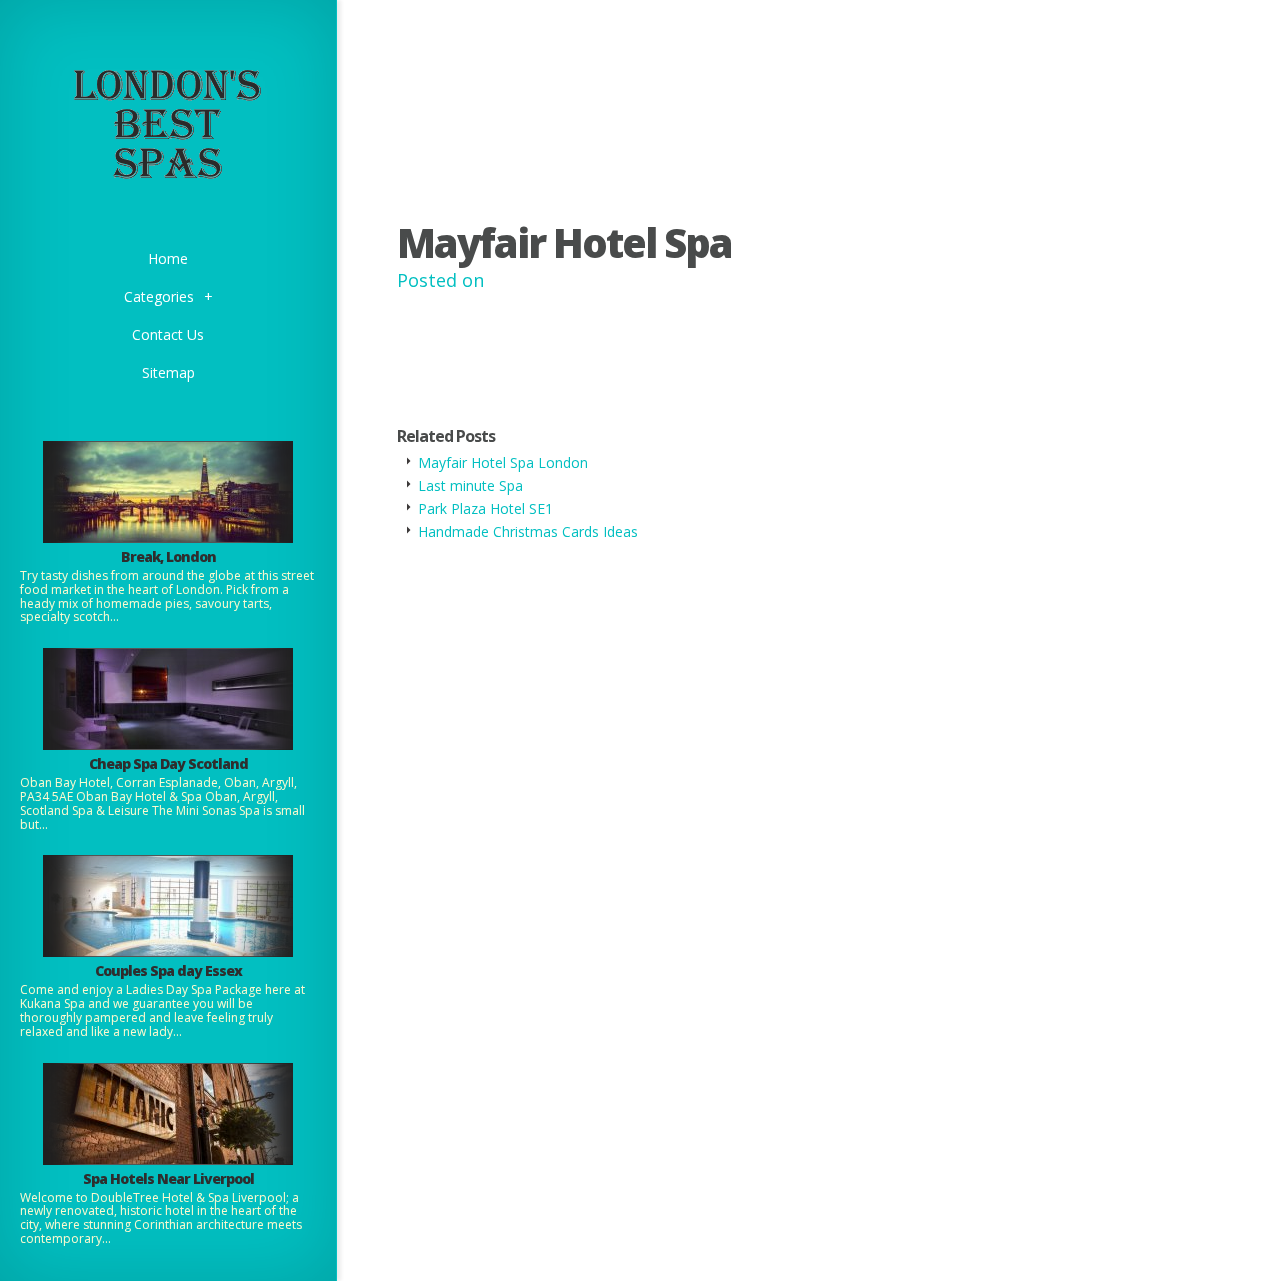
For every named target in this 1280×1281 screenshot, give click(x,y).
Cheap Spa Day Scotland (168, 763)
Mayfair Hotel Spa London (503, 462)
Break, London (168, 556)
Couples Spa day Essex (168, 970)
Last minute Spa (470, 485)
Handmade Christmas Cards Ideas (528, 531)
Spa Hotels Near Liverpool (168, 1178)
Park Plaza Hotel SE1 (485, 508)
